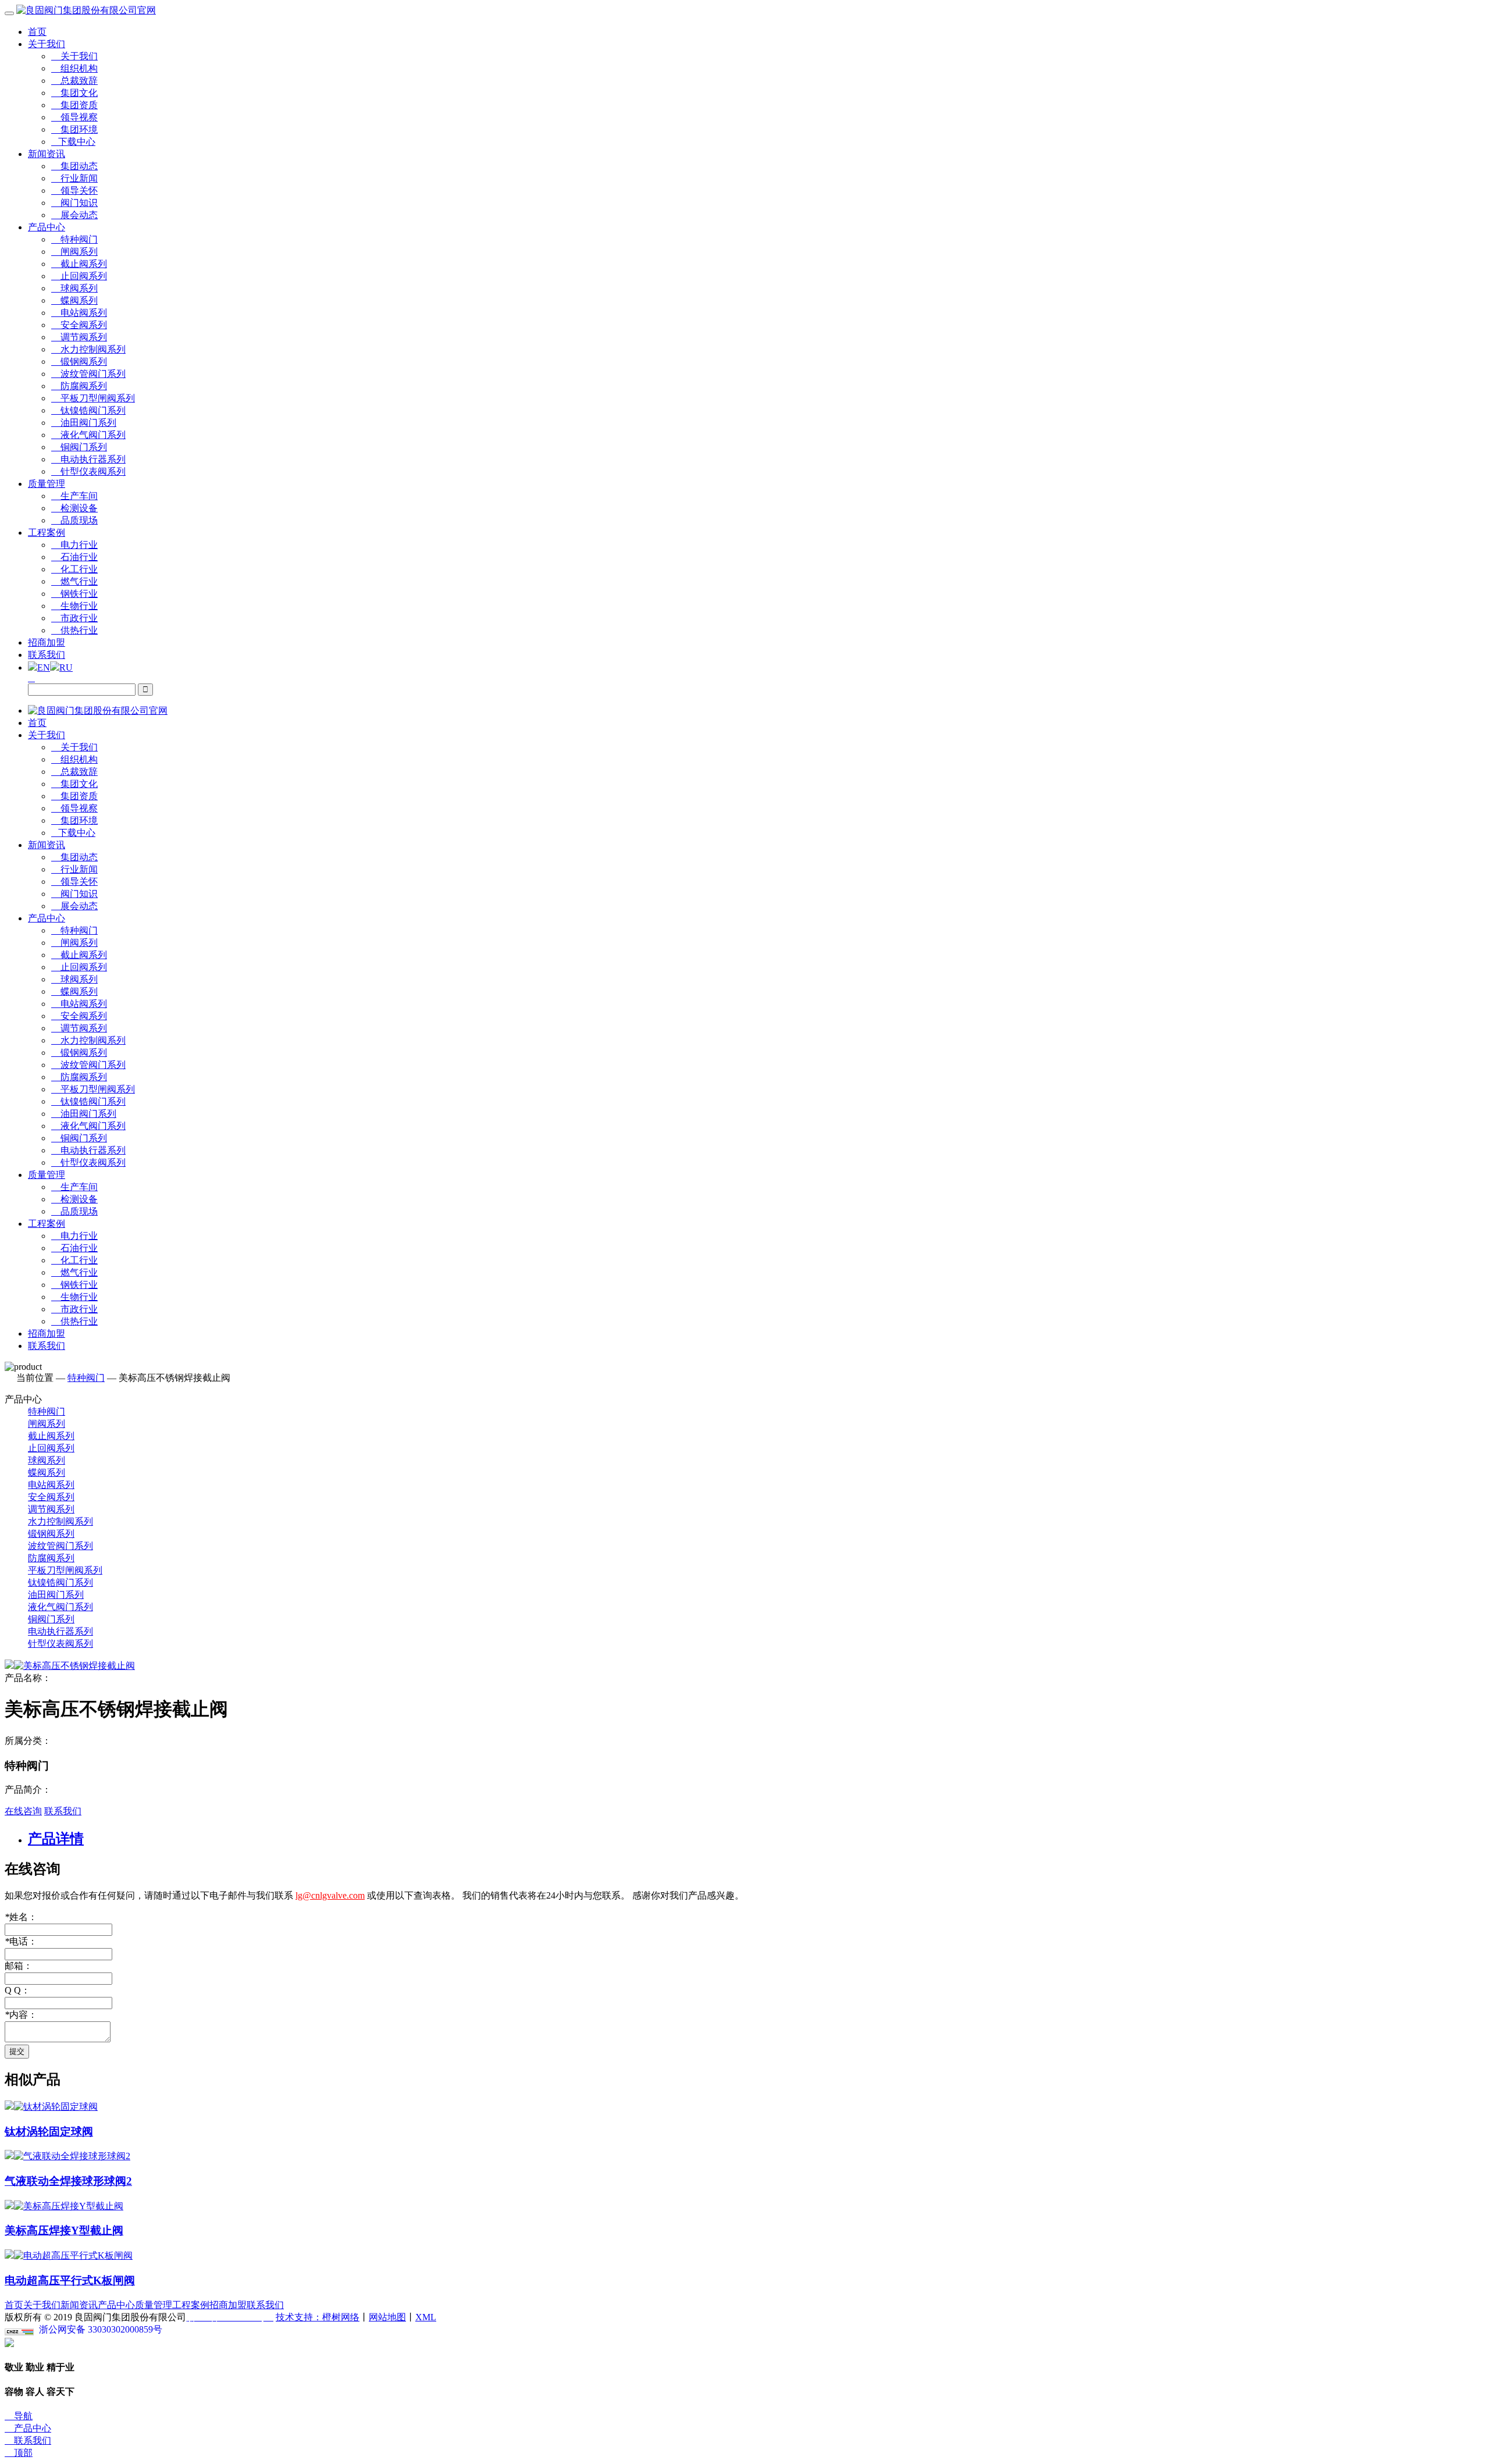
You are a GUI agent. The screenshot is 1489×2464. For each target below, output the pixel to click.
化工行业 (74, 569)
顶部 (19, 2453)
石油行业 (74, 557)
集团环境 (74, 129)
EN (44, 667)
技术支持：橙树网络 (318, 2317)
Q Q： (17, 1990)
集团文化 (74, 93)
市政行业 (74, 618)
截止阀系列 (79, 264)
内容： (21, 2015)
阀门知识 (74, 203)
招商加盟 (47, 642)
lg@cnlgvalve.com (330, 1895)
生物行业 (74, 606)
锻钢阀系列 (79, 362)
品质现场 (74, 520)
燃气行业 (74, 581)
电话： (21, 1941)
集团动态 (74, 166)
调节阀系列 (79, 337)
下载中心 (73, 142)
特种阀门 (74, 239)
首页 (37, 32)
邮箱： (19, 1966)
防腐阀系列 (79, 386)
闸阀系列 (74, 252)
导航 (19, 2416)
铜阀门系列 (79, 447)
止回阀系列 (79, 276)
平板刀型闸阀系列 (93, 398)
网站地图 (387, 2317)
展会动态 (74, 215)
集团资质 (74, 105)
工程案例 (47, 533)
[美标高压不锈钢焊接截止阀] (70, 1666)
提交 (17, 2051)
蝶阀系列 (74, 300)
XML (426, 2317)
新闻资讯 (47, 154)
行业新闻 (74, 178)
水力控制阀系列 (88, 349)
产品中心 (47, 227)
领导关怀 (74, 191)
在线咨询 (23, 1811)
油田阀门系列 (84, 423)
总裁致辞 (74, 81)
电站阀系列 (79, 313)
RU (66, 667)
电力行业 (74, 545)
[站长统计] (19, 2332)
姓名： (21, 1917)
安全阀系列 (79, 325)
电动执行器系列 (88, 459)
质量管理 (47, 484)
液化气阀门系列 (88, 435)
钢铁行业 (74, 594)
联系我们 (47, 655)
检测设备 (74, 508)
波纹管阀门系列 (88, 374)
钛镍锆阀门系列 (88, 410)
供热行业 (74, 630)
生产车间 (74, 496)
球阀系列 (74, 288)
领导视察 (74, 117)
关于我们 (47, 44)
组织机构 (74, 68)
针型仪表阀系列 (88, 471)
